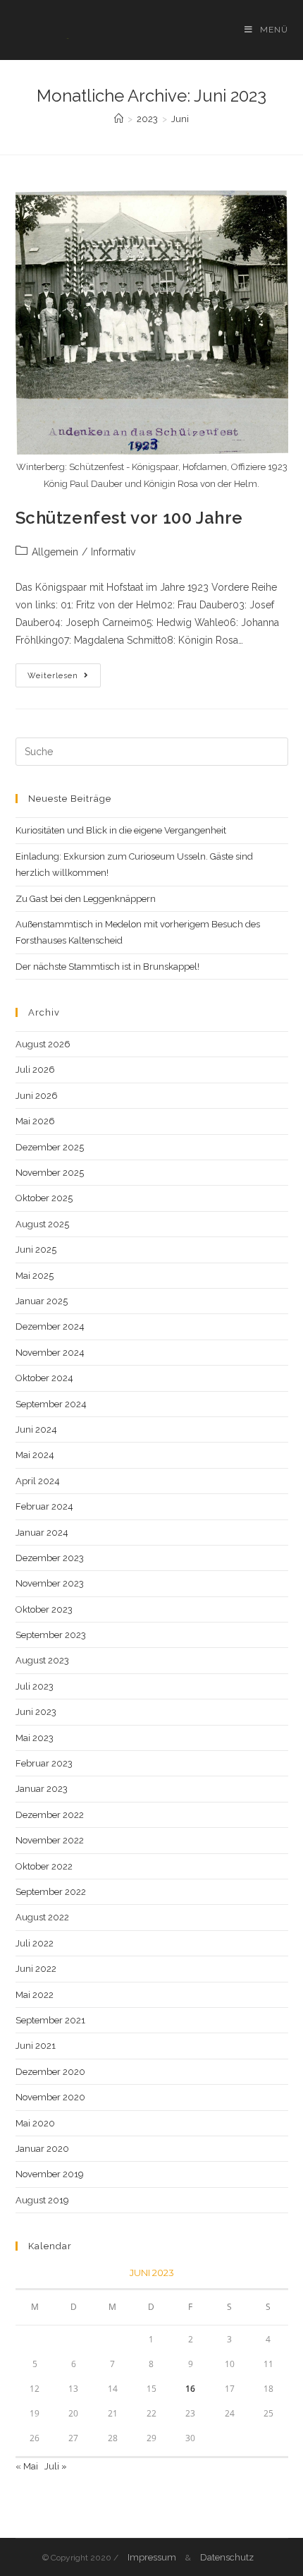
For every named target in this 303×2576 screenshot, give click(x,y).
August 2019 (42, 2200)
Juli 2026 (35, 1070)
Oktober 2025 (44, 1198)
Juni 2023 (36, 1712)
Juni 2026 (37, 1096)
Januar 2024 (42, 1533)
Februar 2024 (44, 1506)
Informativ (113, 552)
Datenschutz (227, 2557)
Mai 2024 (35, 1455)
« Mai (27, 2466)
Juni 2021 (36, 2046)
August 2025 (42, 1224)
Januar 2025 (42, 1301)
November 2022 (50, 1840)
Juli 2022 (35, 1943)
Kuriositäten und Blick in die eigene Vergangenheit (121, 830)
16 (190, 2389)
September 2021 (50, 2020)
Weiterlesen (64, 679)
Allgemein (55, 552)
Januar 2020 (42, 2149)
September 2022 (51, 1892)
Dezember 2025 (50, 1147)
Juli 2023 (35, 1686)
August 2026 (43, 1044)
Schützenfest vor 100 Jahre (130, 518)
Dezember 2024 (50, 1326)
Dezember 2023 (50, 1558)
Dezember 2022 (50, 1815)
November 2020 (50, 2097)
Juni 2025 (36, 1250)
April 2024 (38, 1481)
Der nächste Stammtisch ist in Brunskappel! (107, 967)
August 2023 (42, 1660)
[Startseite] (119, 119)
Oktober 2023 (44, 1609)
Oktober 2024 (44, 1378)
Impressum (152, 2557)
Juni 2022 (36, 1969)
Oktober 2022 (44, 1866)
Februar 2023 (44, 1763)
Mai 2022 (35, 1995)
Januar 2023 (42, 1789)
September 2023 (51, 1635)
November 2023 (50, 1583)
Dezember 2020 (50, 2072)
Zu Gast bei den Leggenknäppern (86, 899)
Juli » (56, 2466)
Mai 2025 (35, 1276)
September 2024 (51, 1404)
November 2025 (50, 1173)
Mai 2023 (35, 1738)
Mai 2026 (35, 1121)
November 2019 (50, 2174)
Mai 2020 (35, 2123)
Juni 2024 (36, 1430)
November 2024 (50, 1353)
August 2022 (42, 1917)
